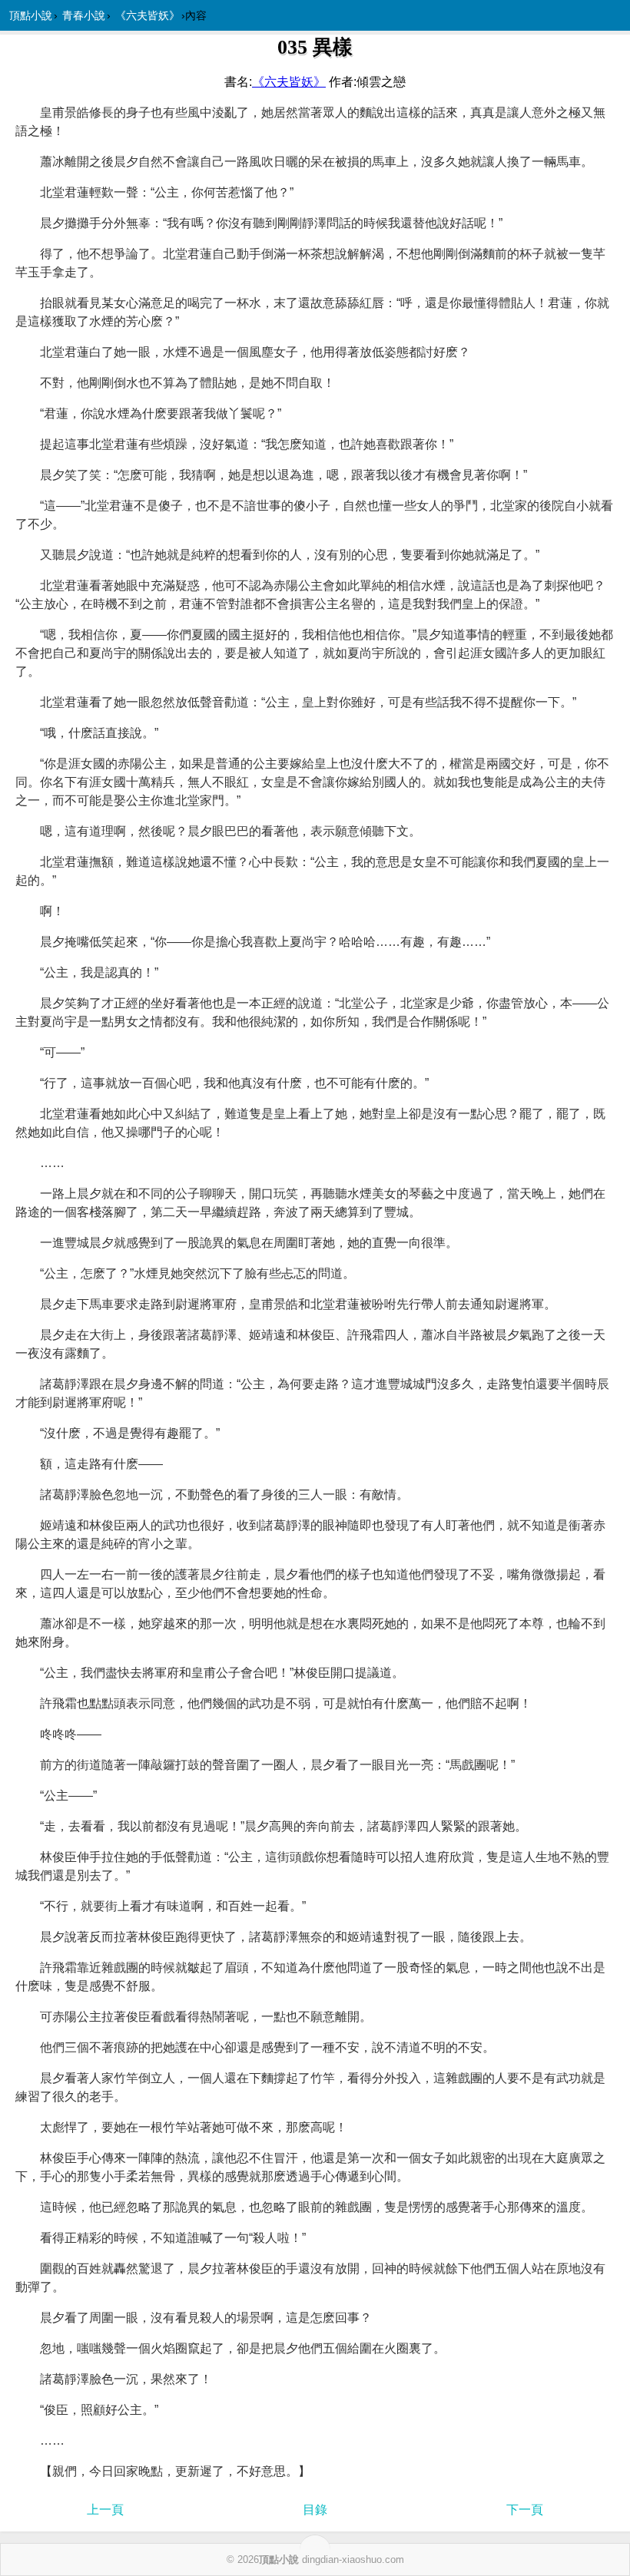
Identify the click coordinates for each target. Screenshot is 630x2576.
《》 (289, 82)
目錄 (315, 2510)
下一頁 (525, 2510)
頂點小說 (31, 15)
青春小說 (84, 15)
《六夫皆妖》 (148, 15)
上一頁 (105, 2510)
